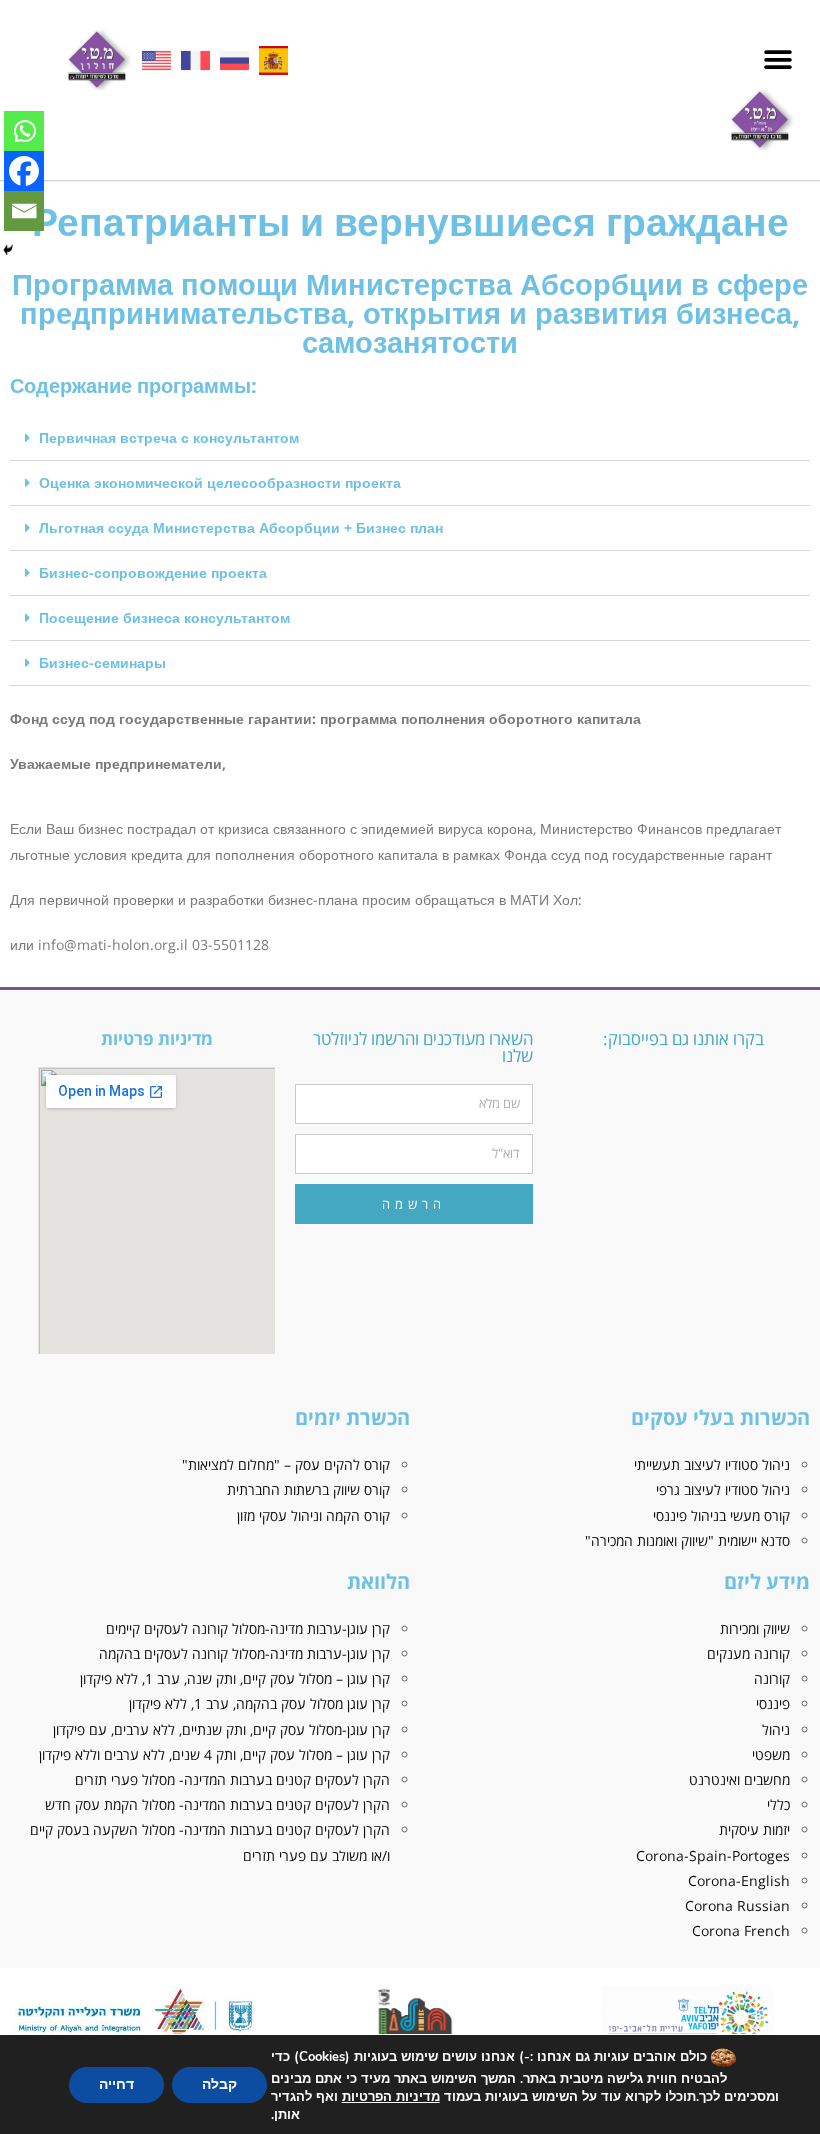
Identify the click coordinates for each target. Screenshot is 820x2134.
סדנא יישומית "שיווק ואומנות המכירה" (687, 1540)
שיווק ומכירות (755, 1628)
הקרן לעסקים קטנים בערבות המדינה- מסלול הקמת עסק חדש (217, 1804)
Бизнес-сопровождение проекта (153, 572)
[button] (777, 60)
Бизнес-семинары (102, 662)
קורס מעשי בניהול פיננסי (721, 1515)
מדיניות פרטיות (157, 1038)
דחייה (116, 2084)
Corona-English (739, 1880)
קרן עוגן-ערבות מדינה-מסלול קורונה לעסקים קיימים (248, 1628)
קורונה (772, 1678)
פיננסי (773, 1703)
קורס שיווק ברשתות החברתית (308, 1489)
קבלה (219, 2084)
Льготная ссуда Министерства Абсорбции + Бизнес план (241, 527)
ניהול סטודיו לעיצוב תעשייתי (712, 1464)
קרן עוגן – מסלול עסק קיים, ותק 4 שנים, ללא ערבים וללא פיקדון (214, 1754)
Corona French (741, 1930)
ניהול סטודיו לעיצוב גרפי (723, 1489)
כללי (778, 1804)
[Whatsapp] (24, 131)
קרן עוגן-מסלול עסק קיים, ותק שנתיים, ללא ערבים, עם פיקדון (221, 1729)
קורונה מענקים (748, 1653)
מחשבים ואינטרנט (739, 1779)
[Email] (24, 211)
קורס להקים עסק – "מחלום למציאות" (286, 1464)
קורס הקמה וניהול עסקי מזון (313, 1515)
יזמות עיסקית (754, 1829)
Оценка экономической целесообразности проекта (220, 482)
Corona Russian (737, 1905)
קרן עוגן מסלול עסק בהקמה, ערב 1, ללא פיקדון (259, 1703)
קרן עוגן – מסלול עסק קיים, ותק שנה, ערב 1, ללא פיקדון (235, 1678)
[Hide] (8, 250)
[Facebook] (24, 171)
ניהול (776, 1729)
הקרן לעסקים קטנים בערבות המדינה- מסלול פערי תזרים (232, 1779)
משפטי (771, 1754)
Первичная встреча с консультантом (169, 437)
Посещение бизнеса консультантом (164, 617)
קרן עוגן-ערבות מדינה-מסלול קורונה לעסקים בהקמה (244, 1653)
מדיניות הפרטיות (391, 2097)
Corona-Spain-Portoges (713, 1855)
